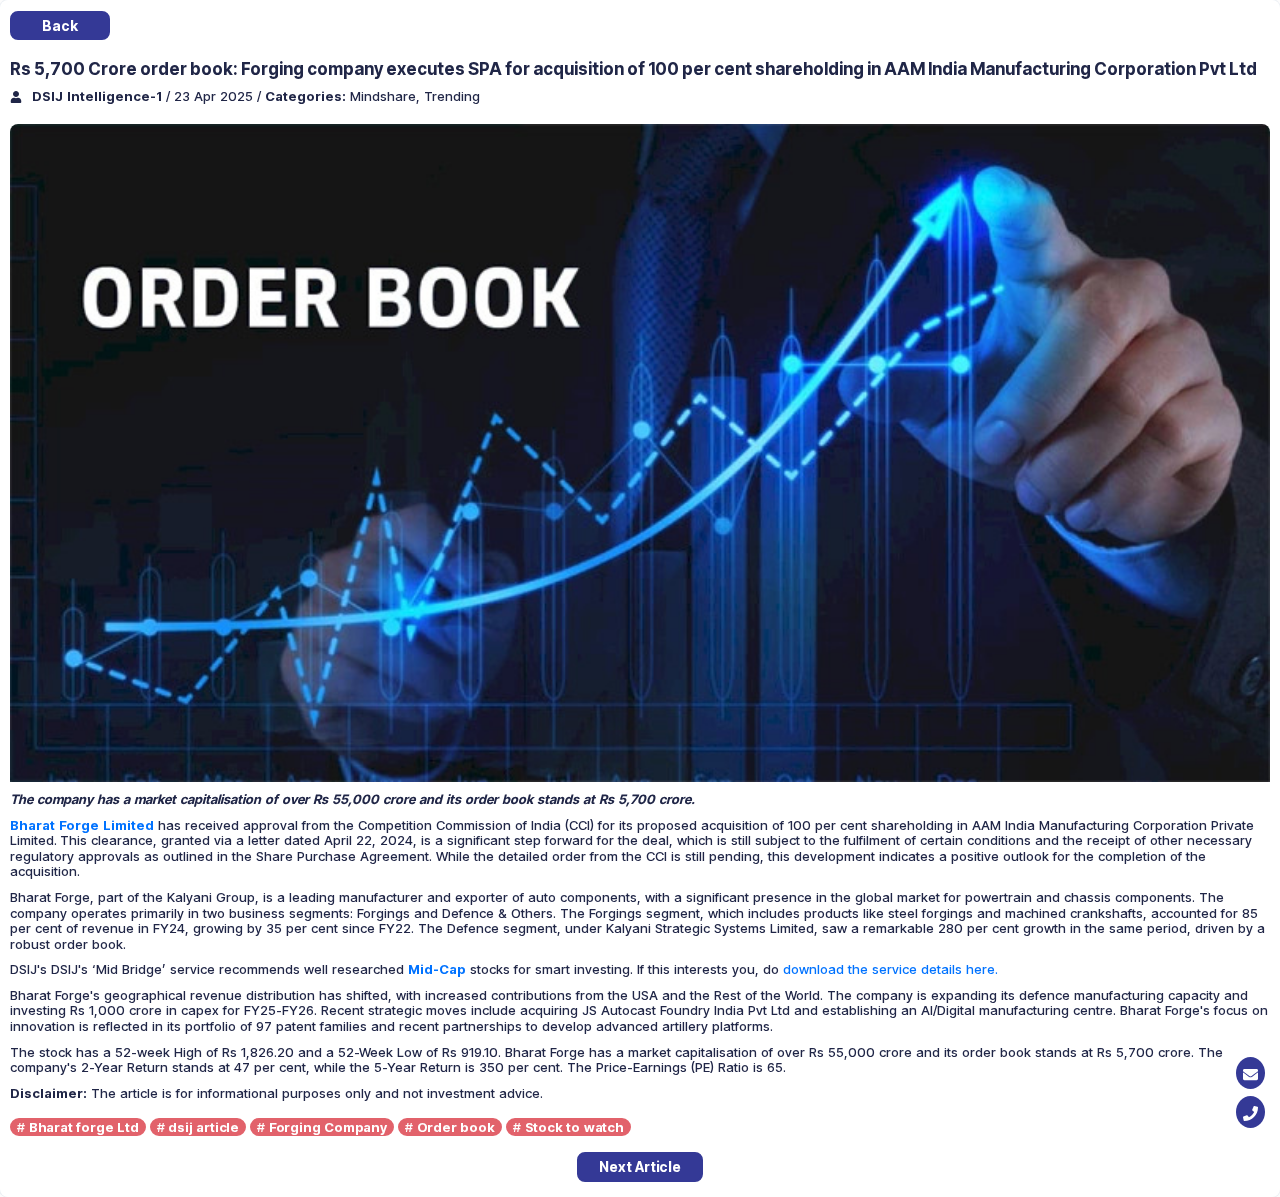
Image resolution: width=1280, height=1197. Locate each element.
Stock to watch (574, 1127)
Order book (456, 1127)
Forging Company (328, 1127)
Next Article (640, 1166)
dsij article (203, 1127)
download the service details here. (890, 969)
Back (59, 25)
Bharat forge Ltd (84, 1127)
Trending (452, 96)
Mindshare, (387, 96)
